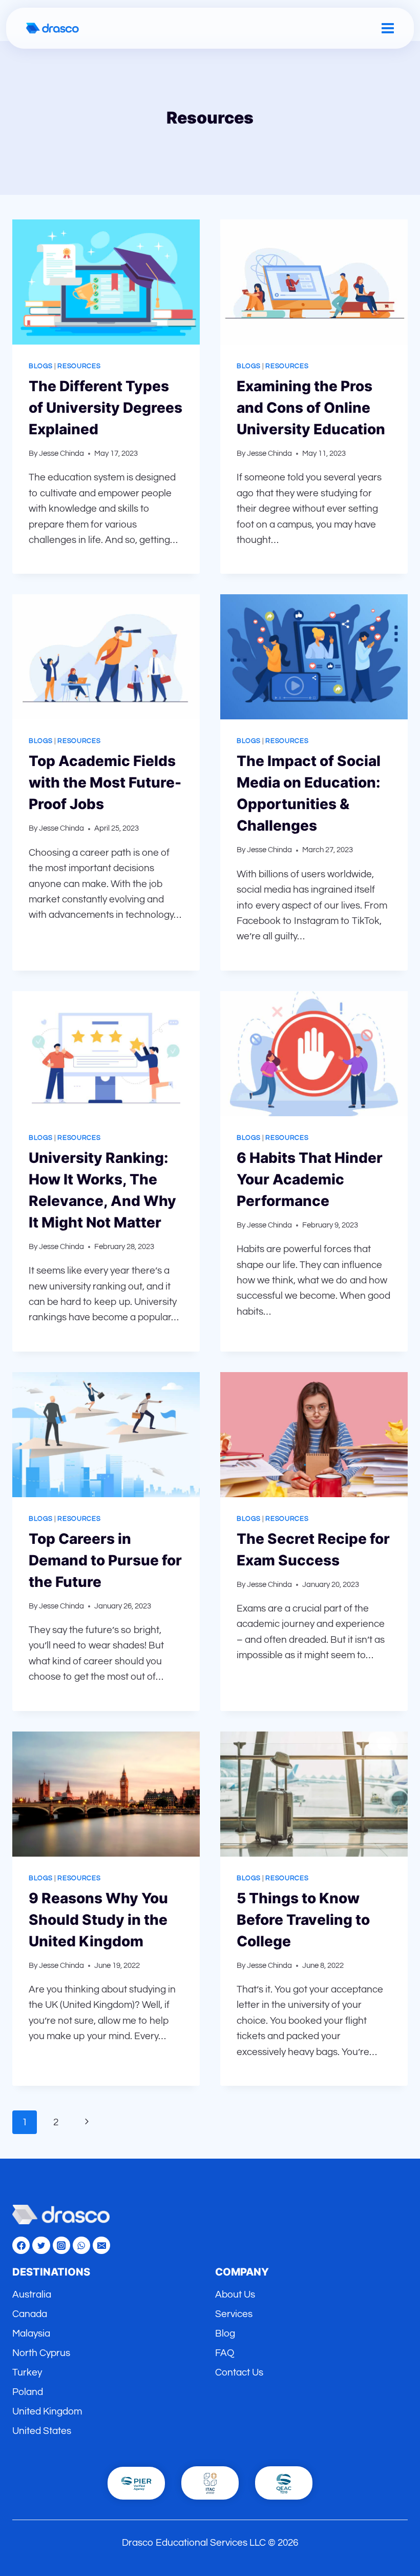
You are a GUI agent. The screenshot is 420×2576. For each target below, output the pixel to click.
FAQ (225, 2353)
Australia (32, 2295)
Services (234, 2314)
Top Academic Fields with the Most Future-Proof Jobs (105, 782)
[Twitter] (41, 2245)
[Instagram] (61, 2245)
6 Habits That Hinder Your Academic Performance (310, 1179)
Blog (225, 2333)
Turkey (27, 2372)
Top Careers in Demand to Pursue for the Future (105, 1560)
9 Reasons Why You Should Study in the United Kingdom (98, 1920)
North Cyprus (41, 2353)
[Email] (101, 2245)
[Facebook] (21, 2245)
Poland (28, 2392)
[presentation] (106, 282)
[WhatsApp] (81, 2245)
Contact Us (239, 2372)
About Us (235, 2295)
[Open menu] (388, 28)
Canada (30, 2314)
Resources (79, 366)
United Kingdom (47, 2411)
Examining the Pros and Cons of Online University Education (311, 408)
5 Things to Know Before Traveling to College (303, 1920)
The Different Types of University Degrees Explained (106, 408)
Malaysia (31, 2333)
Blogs (40, 366)
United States (42, 2431)
